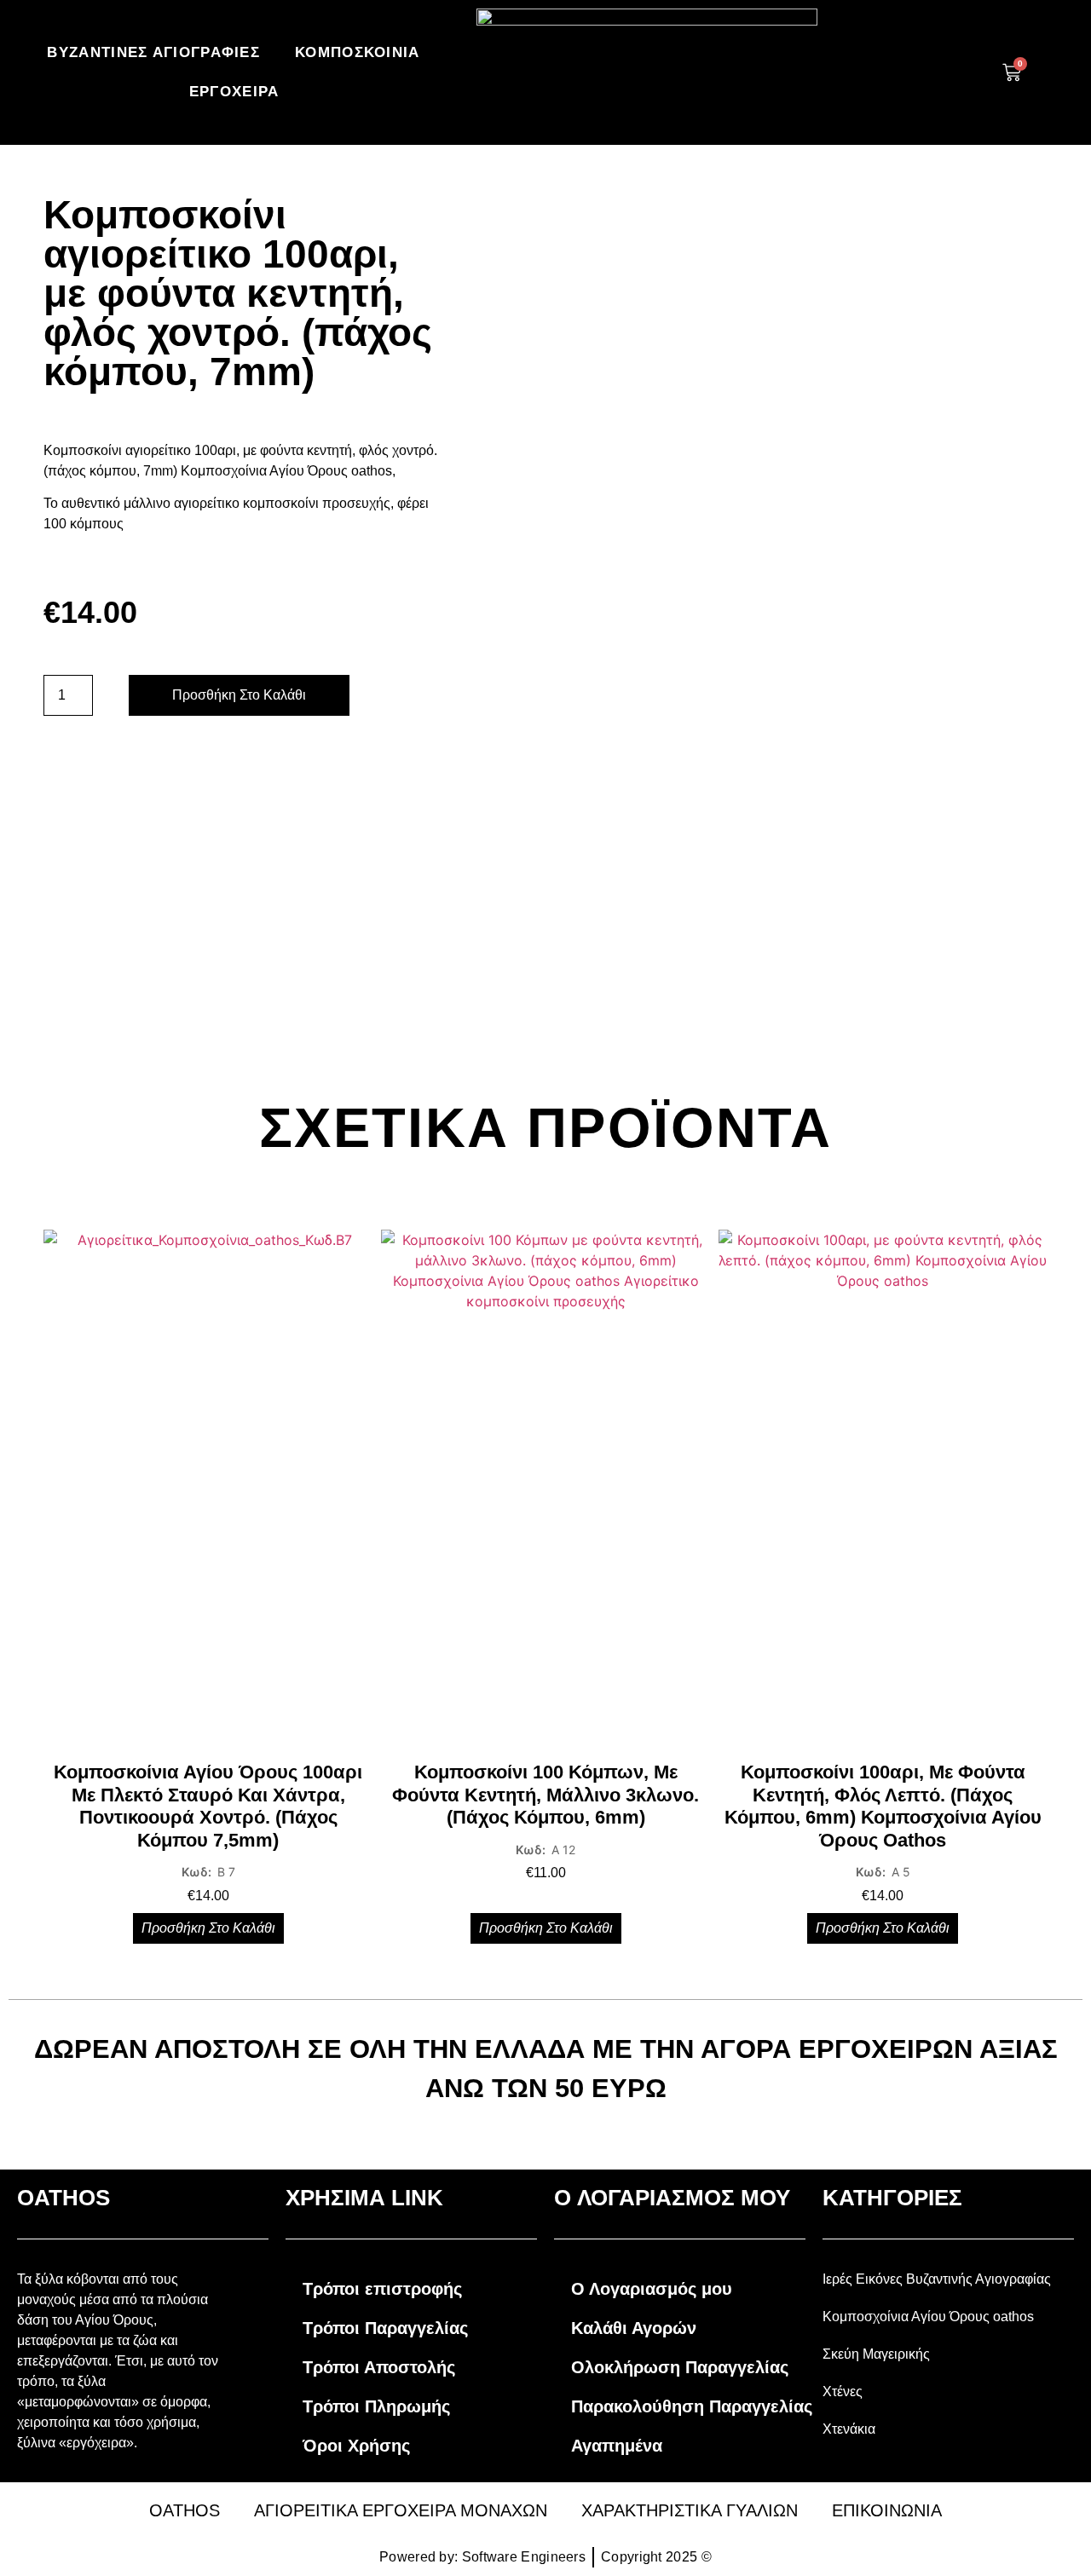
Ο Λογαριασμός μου (652, 2289)
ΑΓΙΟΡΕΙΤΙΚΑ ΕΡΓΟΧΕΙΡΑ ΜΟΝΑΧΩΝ (401, 2510)
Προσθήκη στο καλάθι (239, 695)
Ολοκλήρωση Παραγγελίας (680, 2367)
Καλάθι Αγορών (634, 2328)
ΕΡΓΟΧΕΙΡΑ (234, 92)
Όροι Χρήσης (356, 2446)
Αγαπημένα (617, 2446)
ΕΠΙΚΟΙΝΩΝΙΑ (887, 2510)
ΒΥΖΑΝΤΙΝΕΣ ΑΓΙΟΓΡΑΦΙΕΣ (153, 52)
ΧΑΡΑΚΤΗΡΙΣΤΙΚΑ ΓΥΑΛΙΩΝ (690, 2510)
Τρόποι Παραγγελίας (385, 2328)
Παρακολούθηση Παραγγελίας (692, 2406)
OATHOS (185, 2510)
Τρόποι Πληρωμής (376, 2406)
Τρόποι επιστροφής (382, 2289)
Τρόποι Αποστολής (379, 2367)
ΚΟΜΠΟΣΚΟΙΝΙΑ (358, 52)
